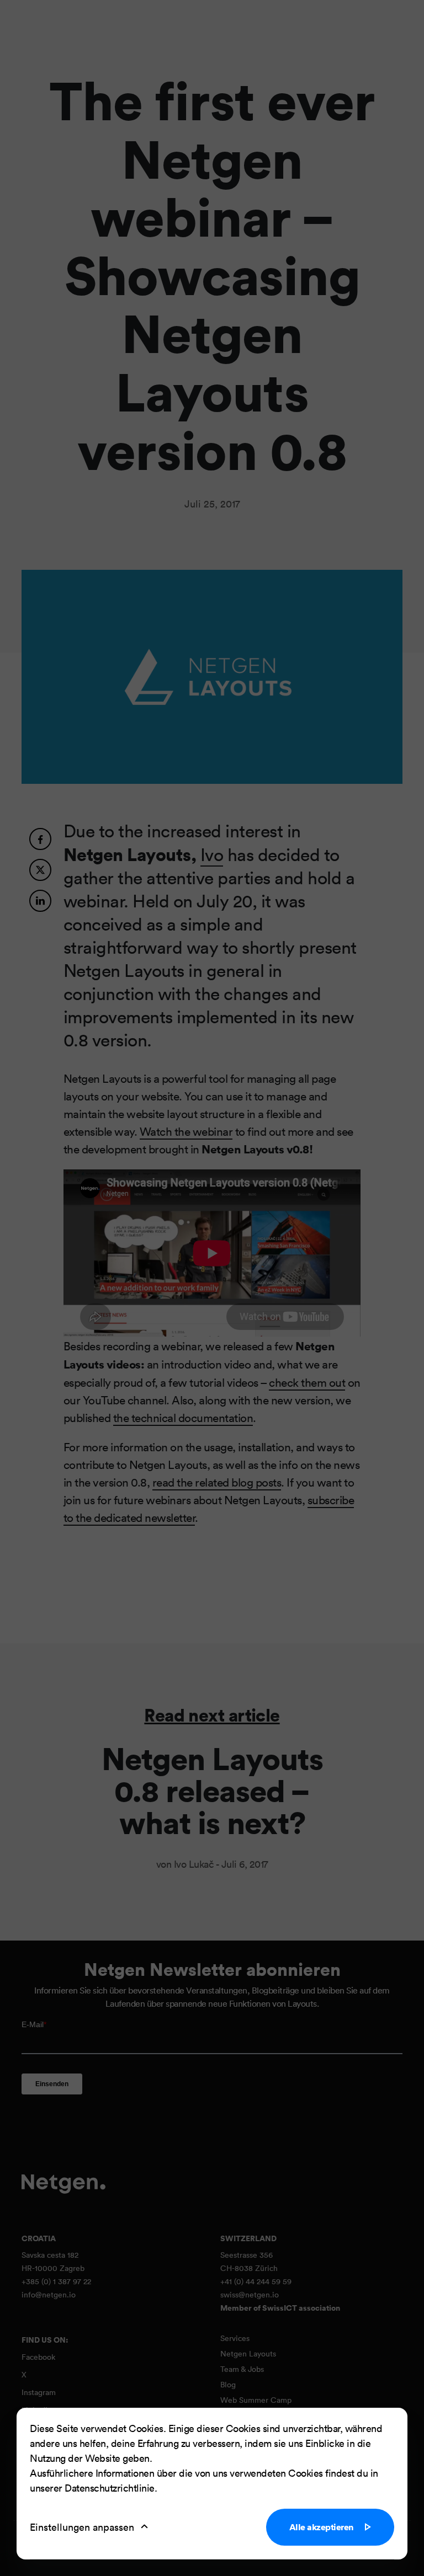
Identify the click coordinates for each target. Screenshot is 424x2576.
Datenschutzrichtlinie (110, 2488)
